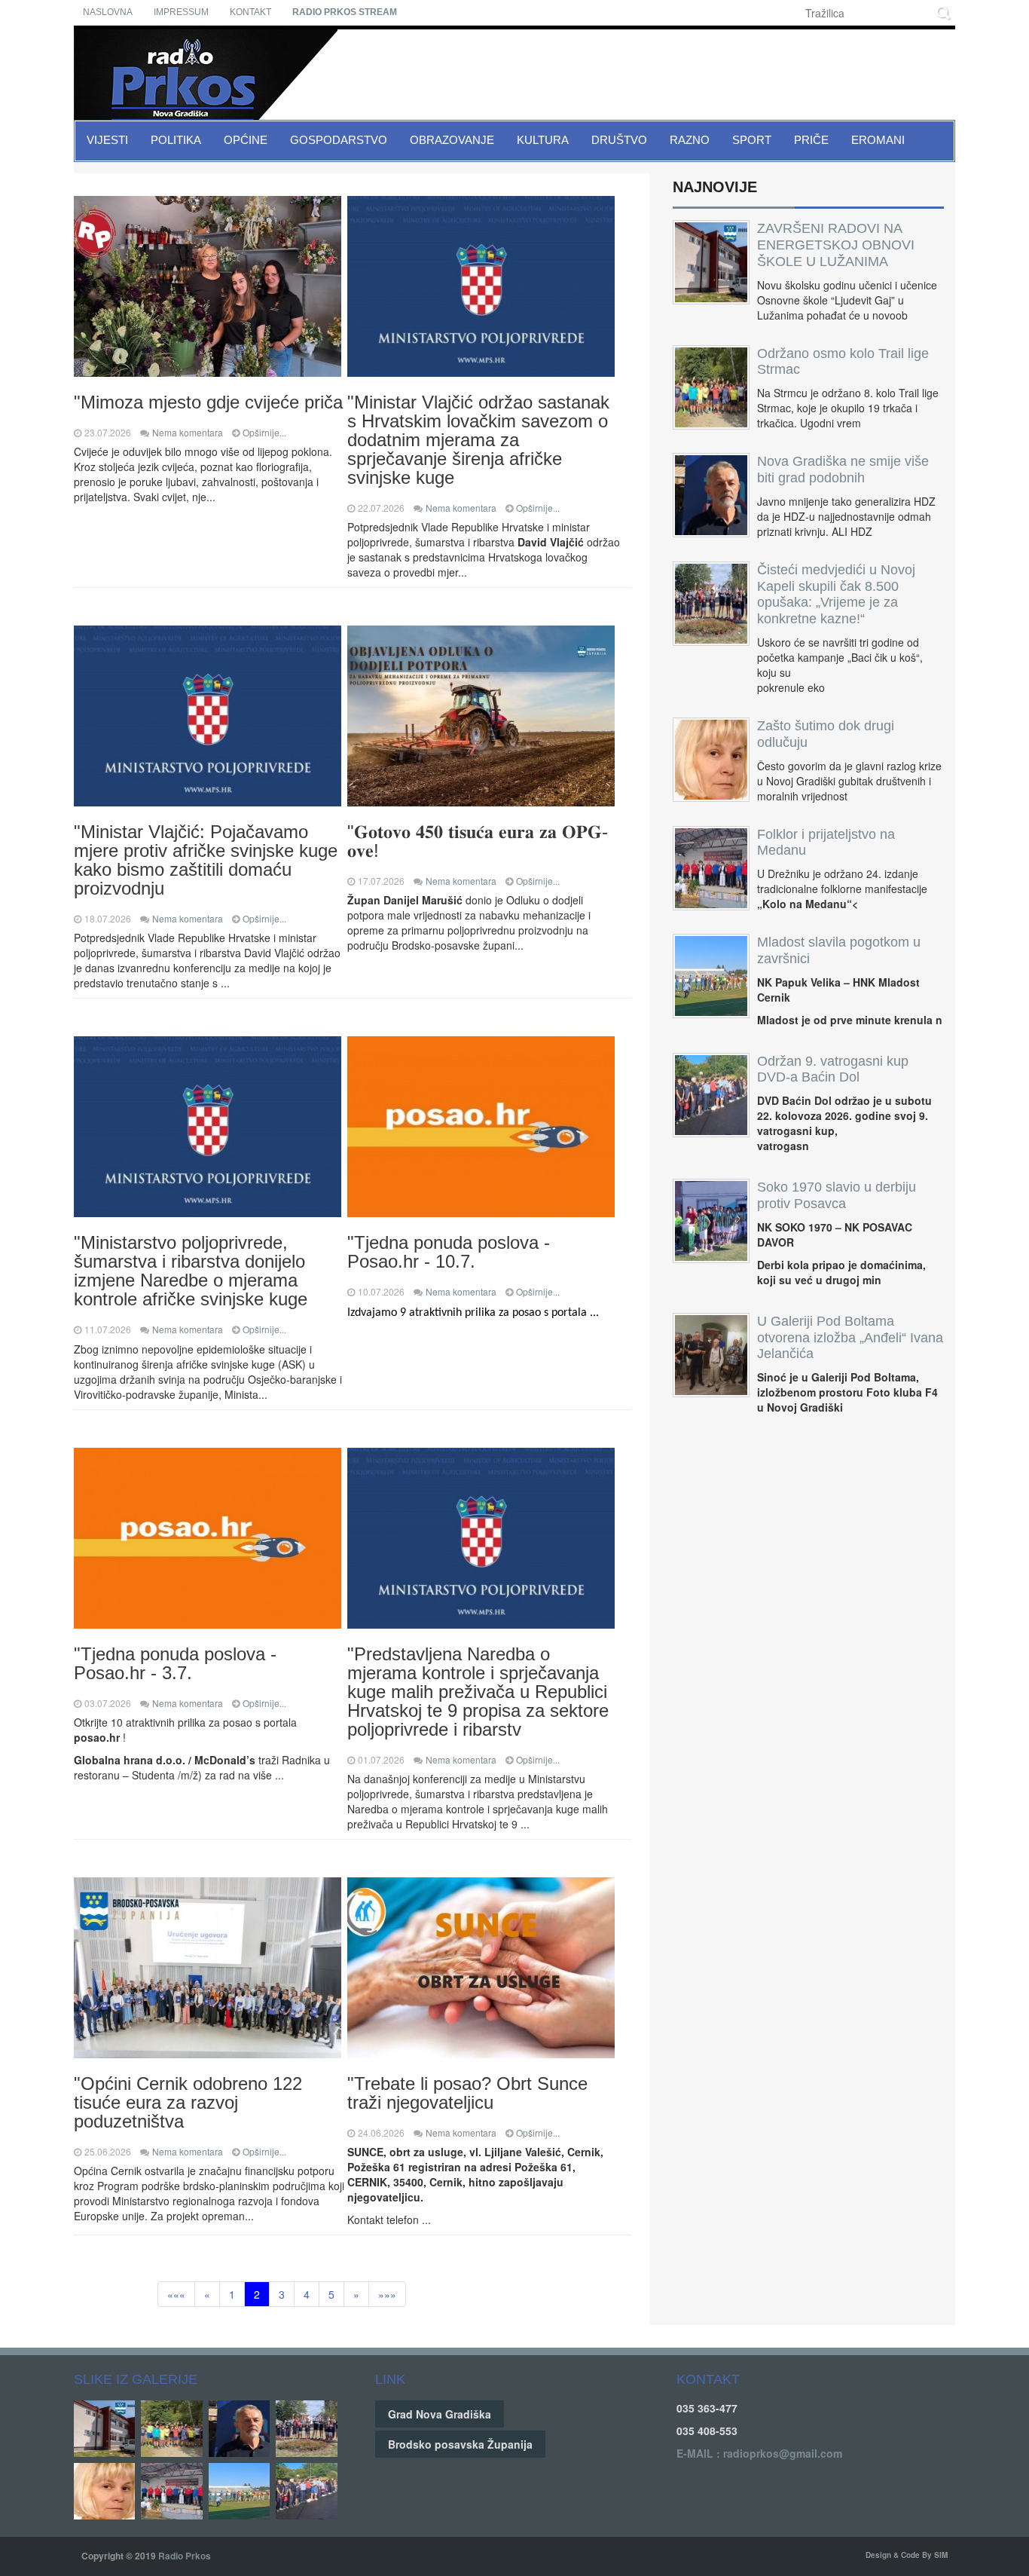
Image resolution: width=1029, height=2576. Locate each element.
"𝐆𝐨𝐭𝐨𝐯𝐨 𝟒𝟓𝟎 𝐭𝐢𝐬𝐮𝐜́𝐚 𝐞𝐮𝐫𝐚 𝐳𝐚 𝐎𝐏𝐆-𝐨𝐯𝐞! (478, 841)
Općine (246, 140)
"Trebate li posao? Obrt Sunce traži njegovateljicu (467, 2093)
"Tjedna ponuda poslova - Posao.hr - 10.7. (449, 1252)
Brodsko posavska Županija (460, 2444)
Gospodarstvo (339, 140)
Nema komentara (188, 432)
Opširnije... (264, 432)
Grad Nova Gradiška (440, 2414)
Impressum (181, 12)
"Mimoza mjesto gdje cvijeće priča (208, 402)
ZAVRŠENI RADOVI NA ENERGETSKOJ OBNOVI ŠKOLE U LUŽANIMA (836, 245)
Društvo (619, 140)
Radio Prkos (185, 2556)
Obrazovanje (452, 140)
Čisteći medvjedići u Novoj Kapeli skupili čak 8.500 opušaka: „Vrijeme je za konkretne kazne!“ (836, 594)
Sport (752, 140)
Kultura (543, 140)
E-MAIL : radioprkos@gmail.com (759, 2453)
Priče (811, 140)
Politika (176, 140)
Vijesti (107, 140)
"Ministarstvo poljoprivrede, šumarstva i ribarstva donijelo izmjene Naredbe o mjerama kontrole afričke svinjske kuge (191, 1271)
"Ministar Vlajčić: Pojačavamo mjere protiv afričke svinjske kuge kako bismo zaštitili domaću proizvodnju (206, 860)
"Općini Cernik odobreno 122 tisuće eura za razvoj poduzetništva (188, 2102)
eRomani (878, 140)
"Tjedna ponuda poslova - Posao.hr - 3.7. (175, 1663)
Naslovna (108, 12)
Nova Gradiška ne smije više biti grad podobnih (843, 470)
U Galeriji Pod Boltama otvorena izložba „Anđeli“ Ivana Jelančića (850, 1338)
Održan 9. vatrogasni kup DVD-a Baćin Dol (833, 1069)
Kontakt (250, 12)
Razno (690, 140)
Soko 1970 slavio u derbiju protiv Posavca (837, 1195)
